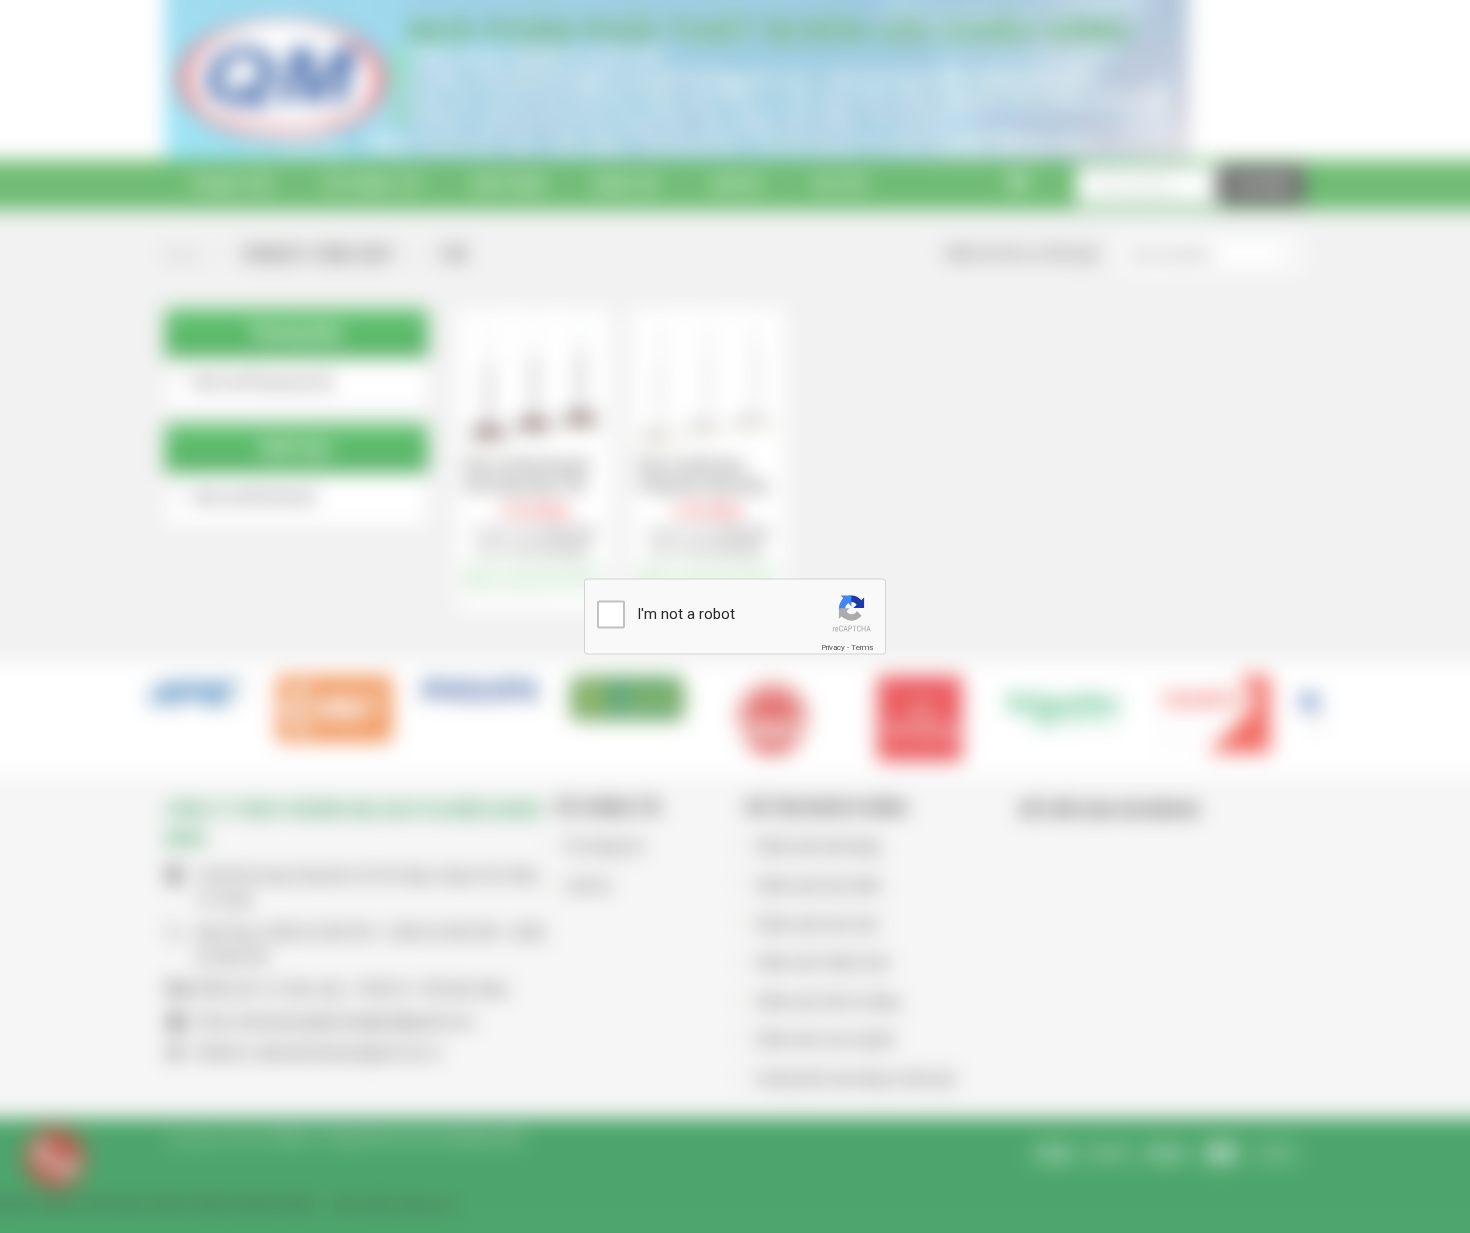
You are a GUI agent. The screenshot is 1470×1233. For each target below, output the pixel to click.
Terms (862, 646)
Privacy (833, 646)
